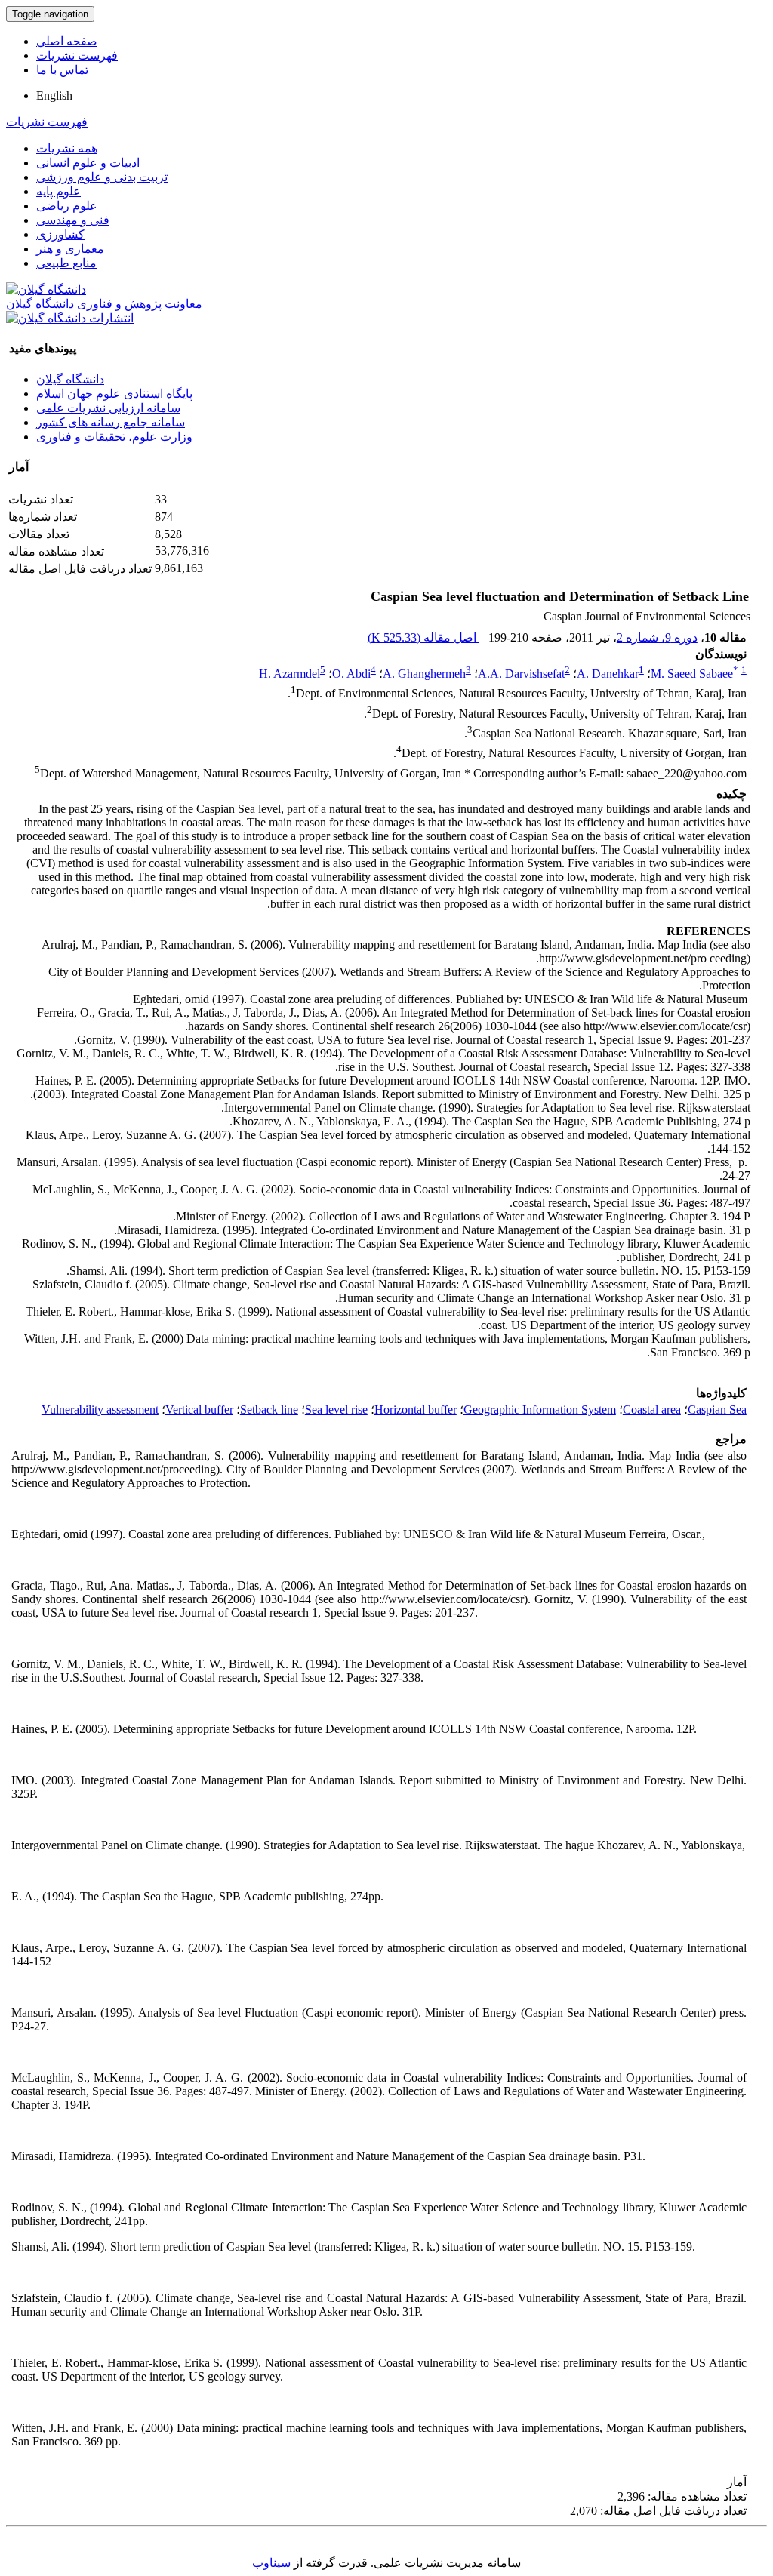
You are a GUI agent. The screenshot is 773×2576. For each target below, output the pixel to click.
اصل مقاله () (423, 637)
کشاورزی (60, 234)
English (54, 95)
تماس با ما (62, 70)
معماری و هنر (70, 249)
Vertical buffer (199, 1410)
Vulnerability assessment (100, 1410)
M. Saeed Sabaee (694, 674)
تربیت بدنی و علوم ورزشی (102, 177)
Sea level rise (336, 1410)
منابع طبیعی (66, 263)
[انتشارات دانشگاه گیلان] (70, 318)
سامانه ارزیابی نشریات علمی (108, 408)
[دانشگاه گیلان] (46, 289)
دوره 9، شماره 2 (657, 637)
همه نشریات (67, 148)
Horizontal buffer (416, 1410)
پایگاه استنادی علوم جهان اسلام (114, 394)
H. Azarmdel (289, 674)
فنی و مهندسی (73, 220)
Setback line (269, 1410)
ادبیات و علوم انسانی (88, 163)
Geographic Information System (540, 1410)
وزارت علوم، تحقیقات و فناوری (114, 437)
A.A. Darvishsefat (521, 674)
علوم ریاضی (67, 206)
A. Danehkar (608, 674)
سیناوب (271, 2563)
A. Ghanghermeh (424, 674)
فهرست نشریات (77, 55)
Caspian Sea (717, 1410)
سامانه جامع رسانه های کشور (111, 422)
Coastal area (652, 1410)
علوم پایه (59, 191)
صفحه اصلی (67, 41)
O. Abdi (351, 674)
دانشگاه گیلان (70, 379)
